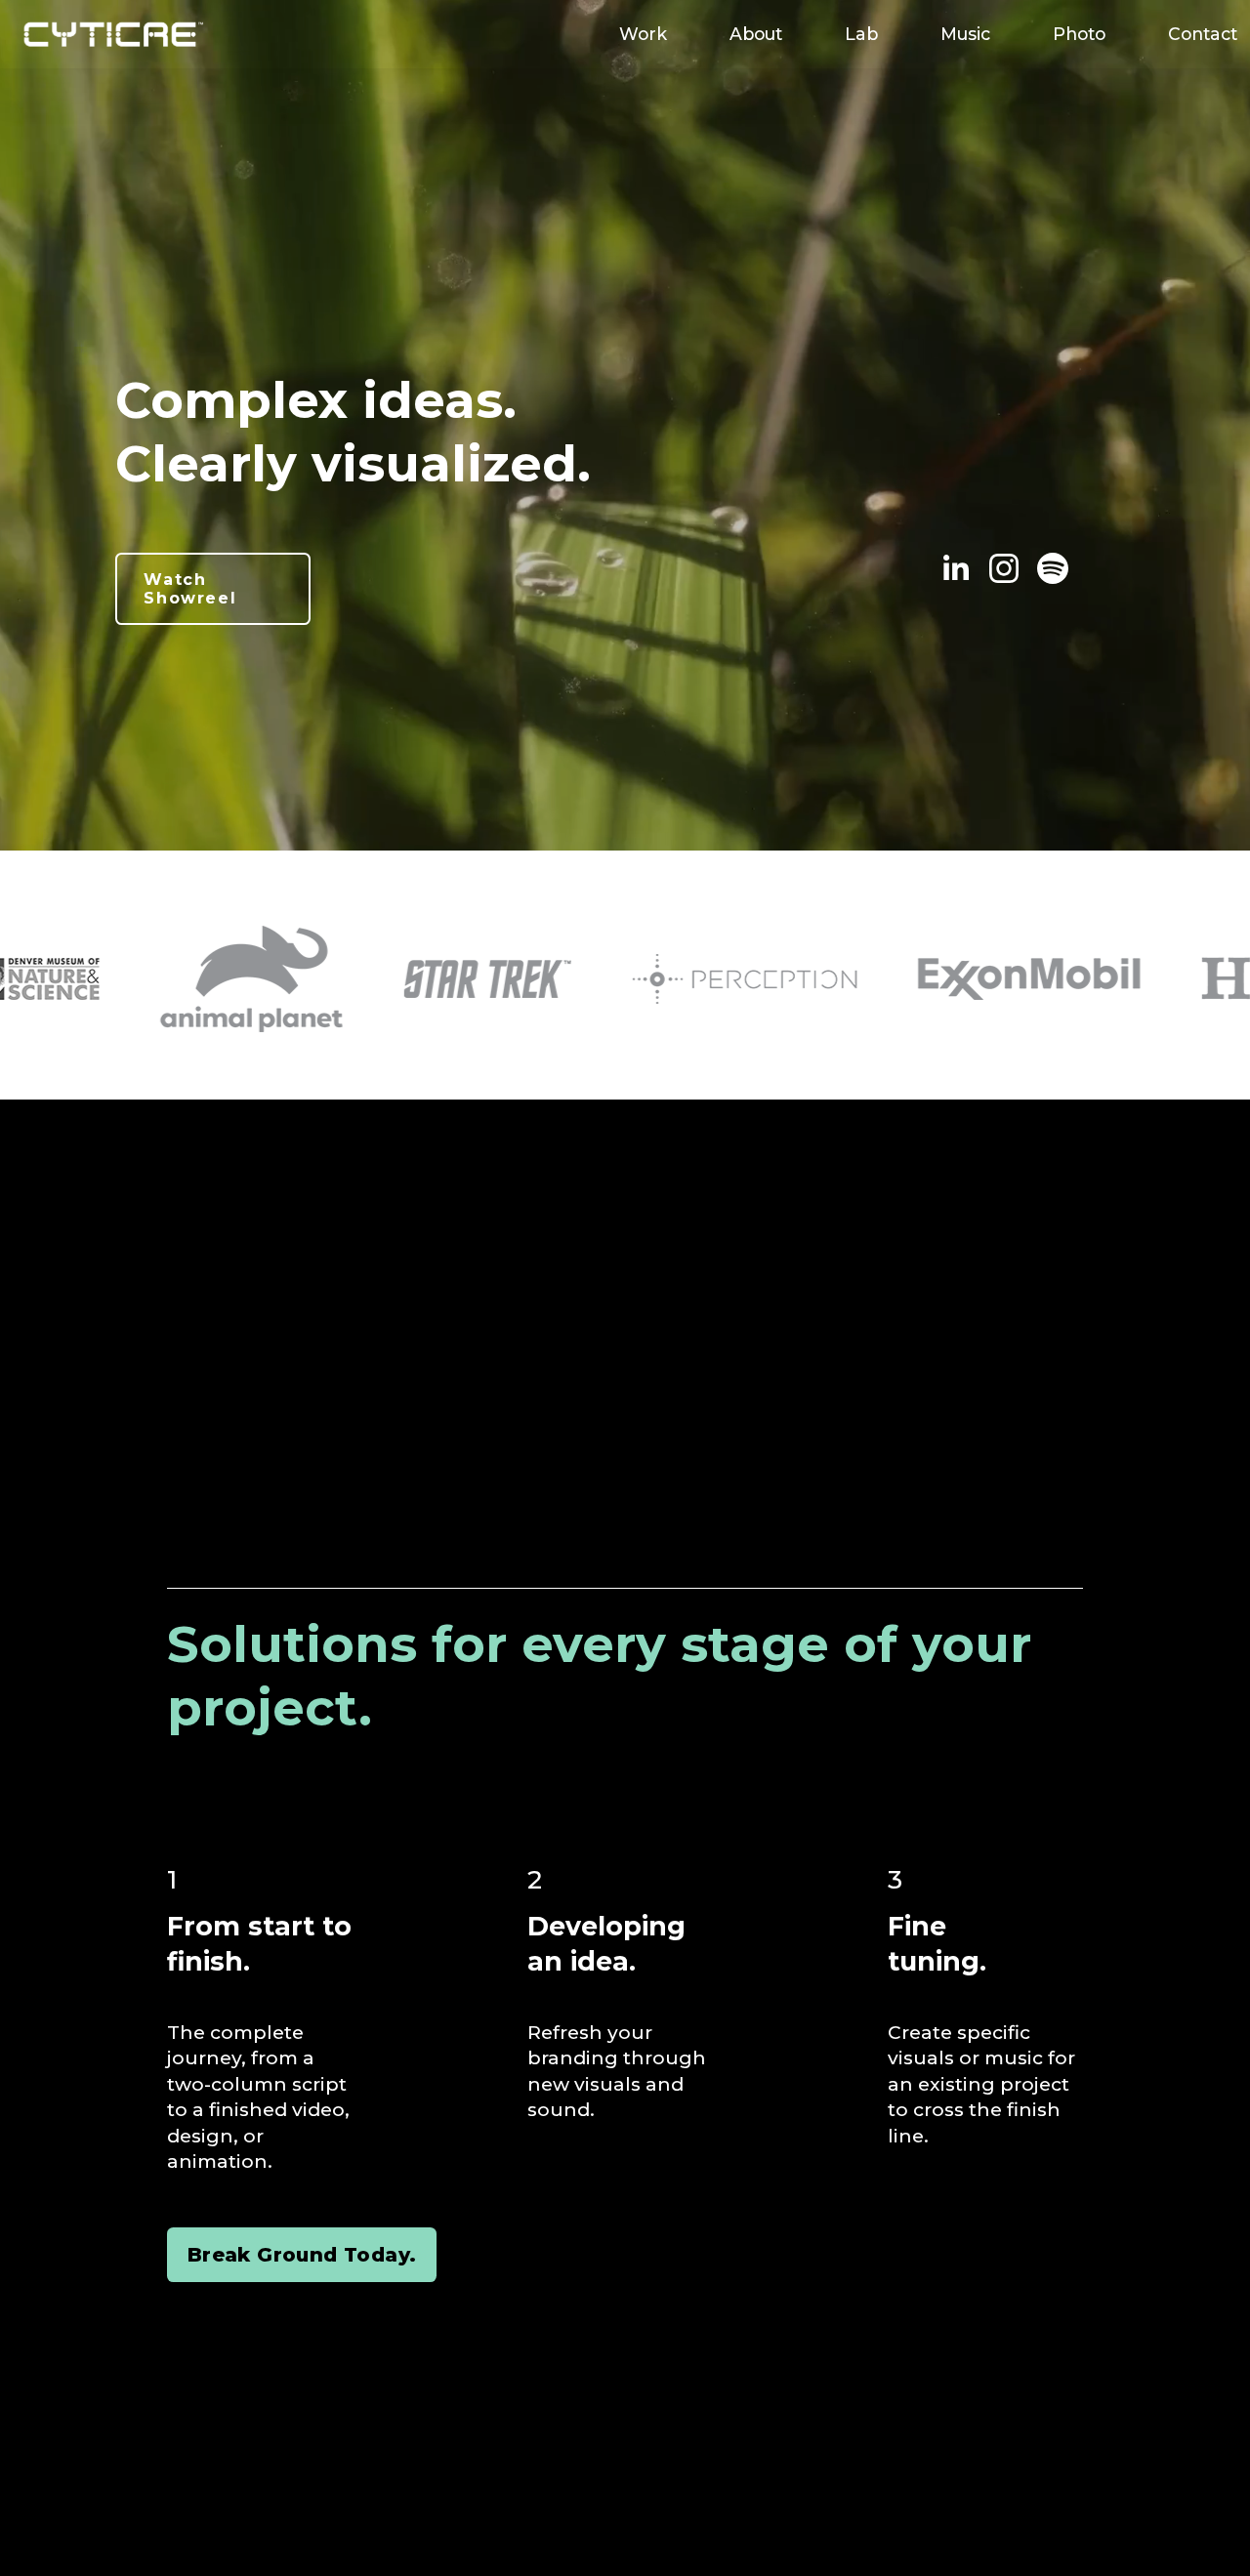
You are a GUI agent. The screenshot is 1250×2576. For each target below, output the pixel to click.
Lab (861, 34)
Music (965, 34)
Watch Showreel (190, 589)
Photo (1079, 34)
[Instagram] (1004, 568)
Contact (1203, 34)
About (756, 34)
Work (643, 34)
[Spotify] (1053, 568)
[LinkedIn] (955, 568)
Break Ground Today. (302, 2255)
